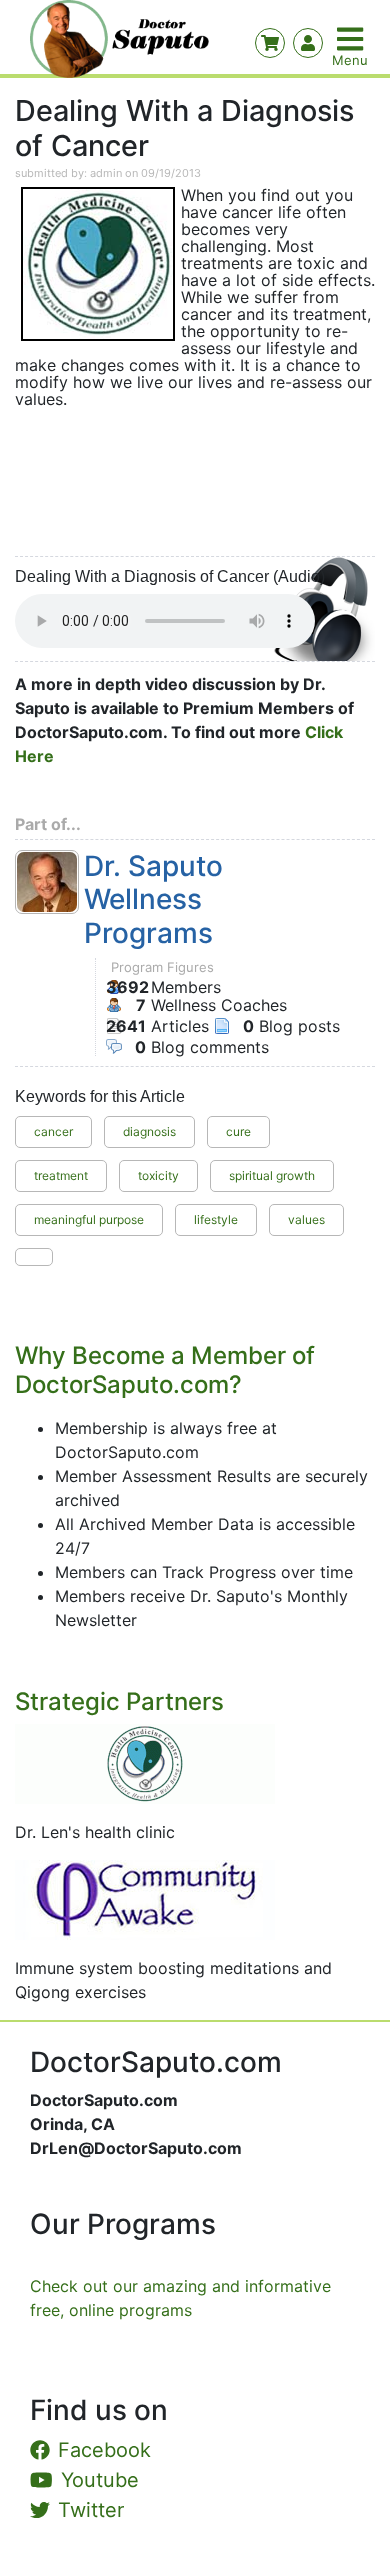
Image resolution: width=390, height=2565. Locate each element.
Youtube (100, 2480)
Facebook (104, 2450)
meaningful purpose (89, 1219)
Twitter (91, 2510)
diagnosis (149, 1131)
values (306, 1219)
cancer (53, 1131)
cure (238, 1131)
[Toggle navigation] (352, 39)
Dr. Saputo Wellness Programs (153, 900)
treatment (61, 1175)
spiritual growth (272, 1175)
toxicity (158, 1175)
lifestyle (216, 1219)
